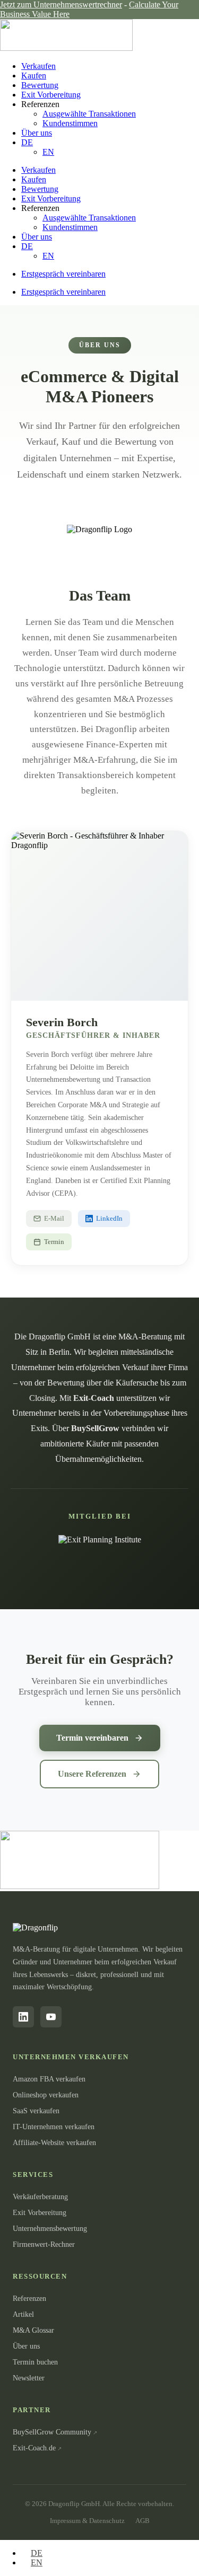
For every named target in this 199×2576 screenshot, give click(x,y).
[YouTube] (51, 2017)
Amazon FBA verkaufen (49, 2079)
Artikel (23, 2314)
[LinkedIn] (23, 2017)
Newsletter (29, 2378)
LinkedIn (109, 1218)
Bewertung (40, 85)
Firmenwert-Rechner (44, 2244)
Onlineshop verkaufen (46, 2095)
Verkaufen (38, 66)
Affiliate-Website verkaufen (54, 2143)
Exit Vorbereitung (51, 95)
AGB (142, 2521)
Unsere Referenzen (92, 1774)
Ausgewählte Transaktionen (89, 114)
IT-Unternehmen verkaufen (54, 2127)
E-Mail (54, 1218)
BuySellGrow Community (52, 2432)
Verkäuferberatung (40, 2197)
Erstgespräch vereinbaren (63, 274)
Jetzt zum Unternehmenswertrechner (61, 5)
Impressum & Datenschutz (87, 2521)
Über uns (37, 133)
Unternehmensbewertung (50, 2229)
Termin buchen (35, 2362)
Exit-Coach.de (34, 2448)
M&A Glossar (33, 2330)
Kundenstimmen (70, 123)
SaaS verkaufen (36, 2111)
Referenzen (29, 2299)
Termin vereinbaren (92, 1738)
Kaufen (34, 76)
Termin (54, 1242)
